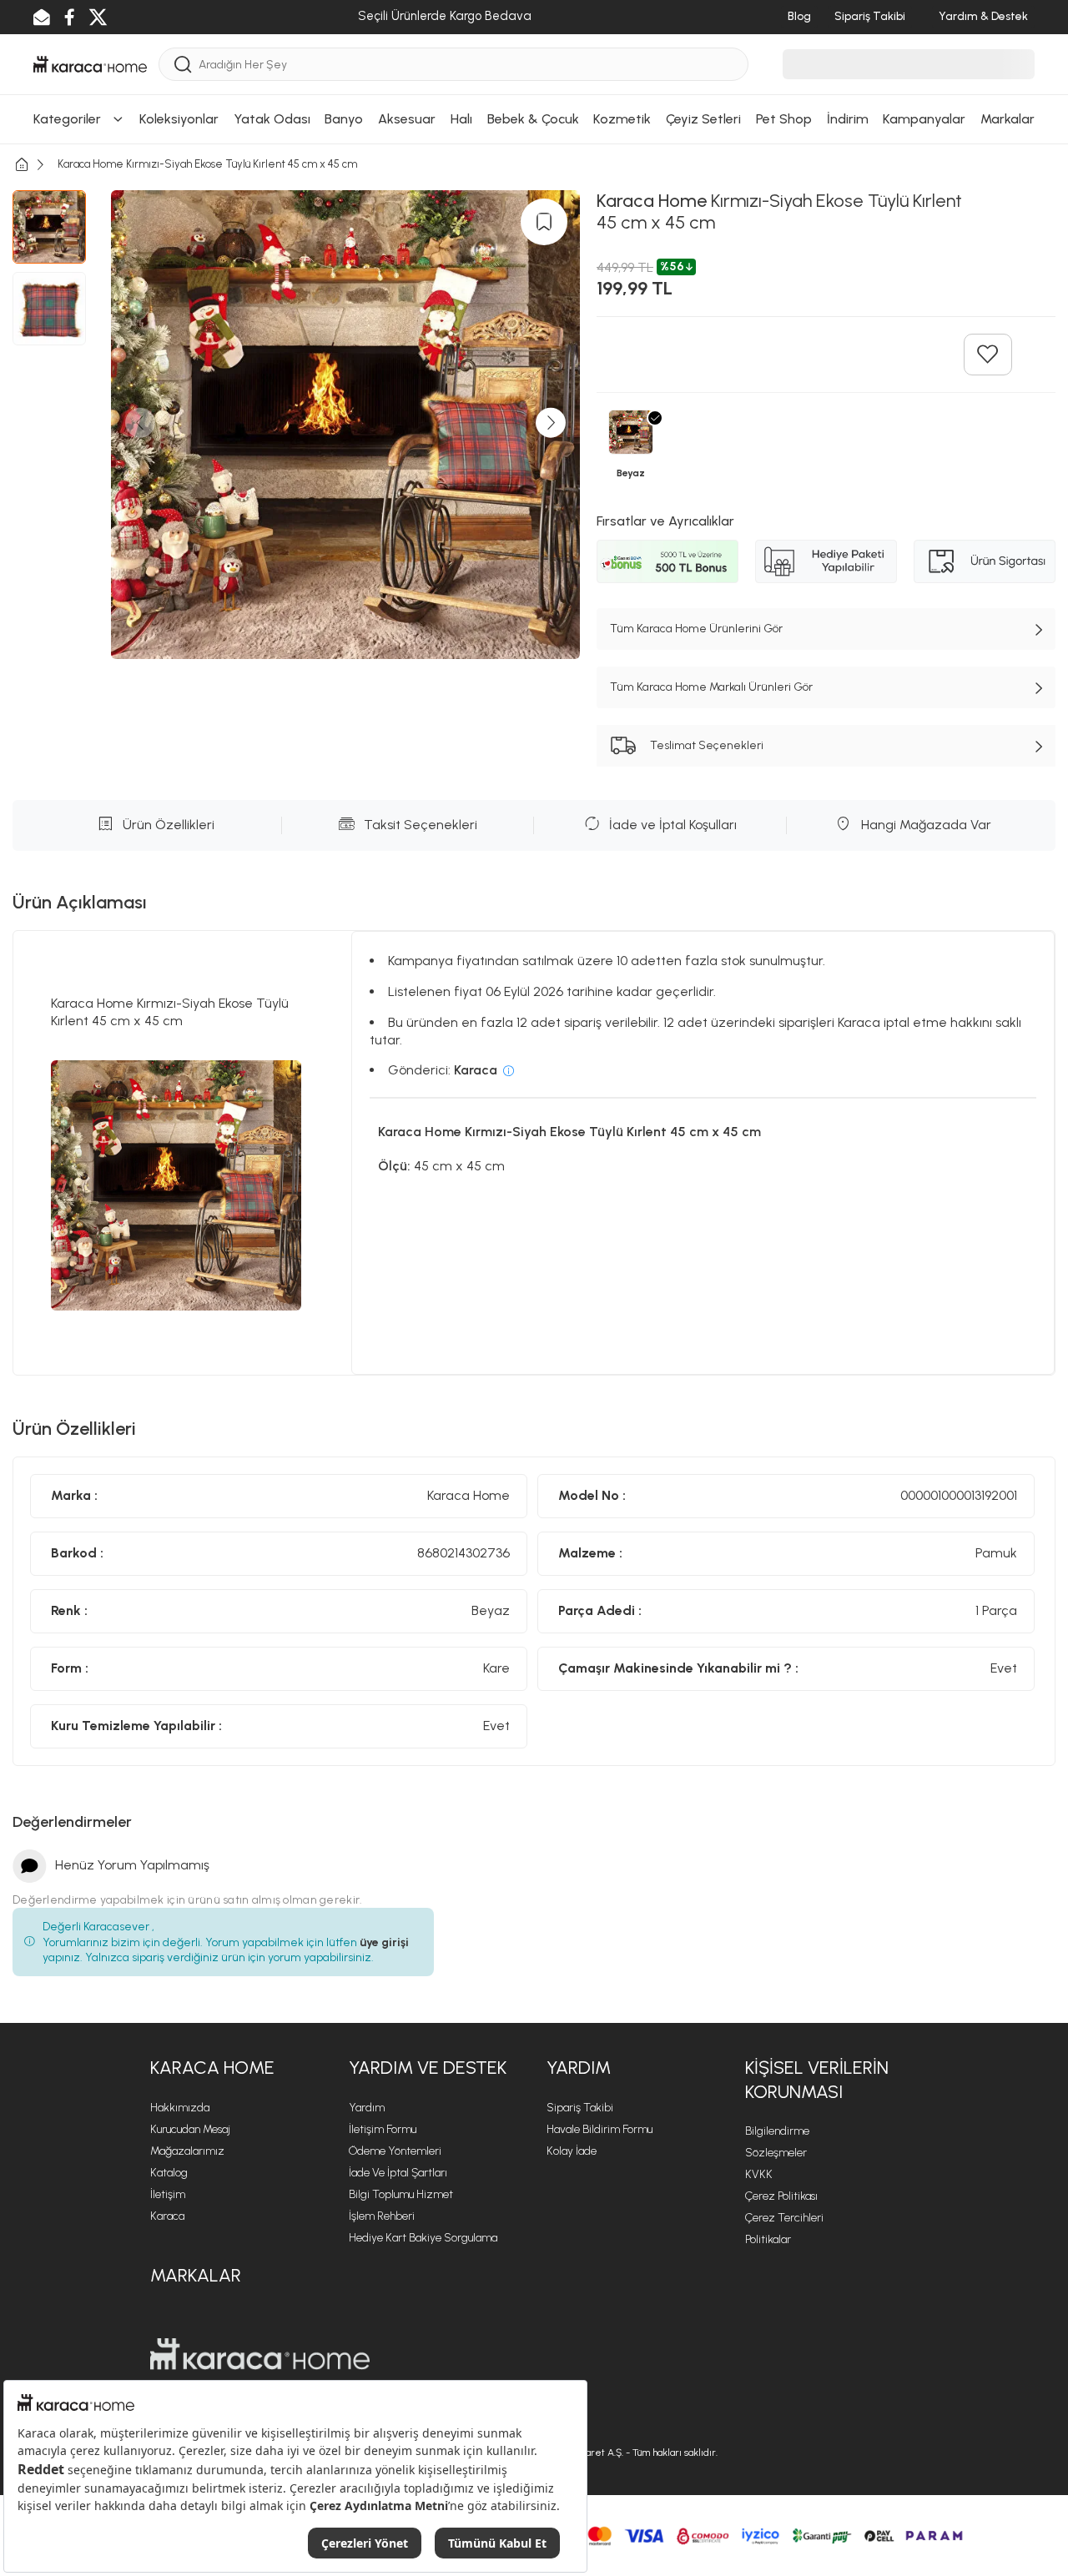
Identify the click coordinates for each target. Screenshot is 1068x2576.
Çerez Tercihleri (784, 2218)
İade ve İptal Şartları (398, 2173)
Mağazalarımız (187, 2151)
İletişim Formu (383, 2129)
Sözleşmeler (776, 2153)
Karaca (167, 2216)
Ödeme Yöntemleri (395, 2151)
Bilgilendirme (777, 2131)
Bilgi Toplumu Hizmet (401, 2194)
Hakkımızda (180, 2108)
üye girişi (384, 1942)
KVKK (759, 2174)
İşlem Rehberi (382, 2216)
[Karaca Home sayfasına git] (260, 2354)
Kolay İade (572, 2151)
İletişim (168, 2194)
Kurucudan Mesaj (190, 2129)
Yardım (367, 2108)
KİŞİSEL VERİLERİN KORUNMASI (817, 2080)
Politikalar (768, 2239)
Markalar (196, 2275)
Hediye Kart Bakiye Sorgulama (423, 2238)
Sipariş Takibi (580, 2108)
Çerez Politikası (781, 2196)
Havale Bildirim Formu (599, 2129)
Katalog (169, 2173)
